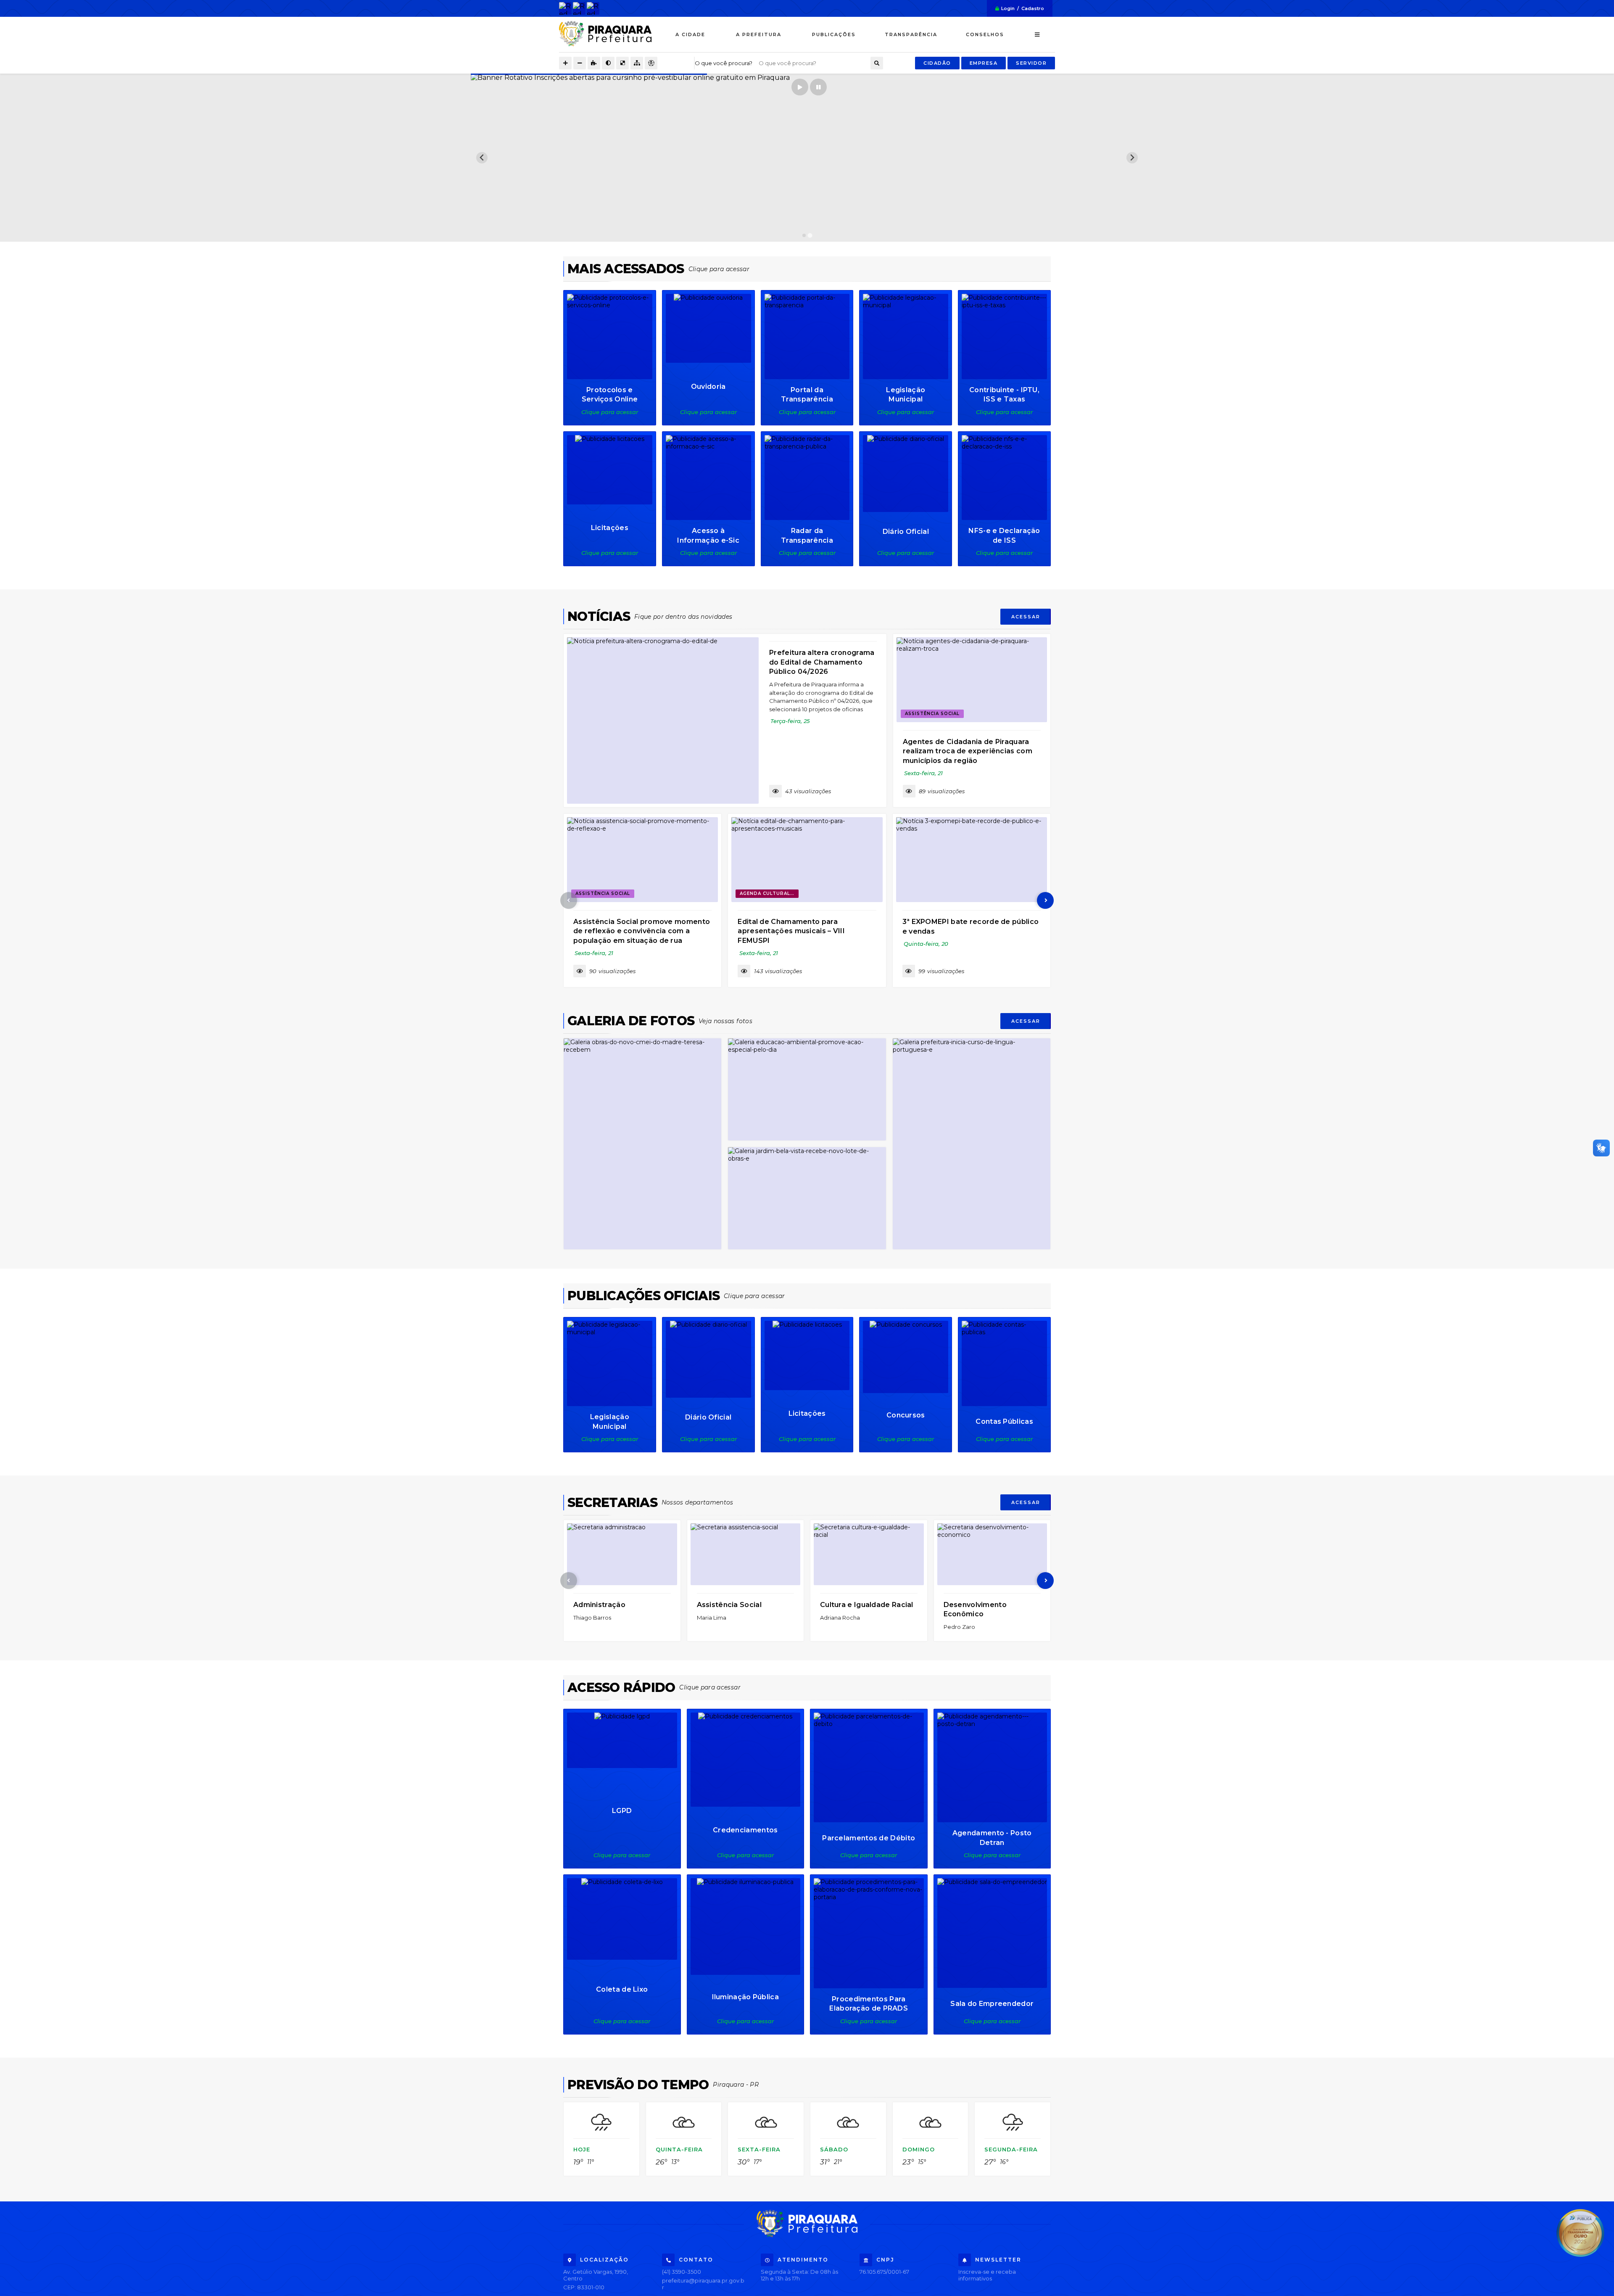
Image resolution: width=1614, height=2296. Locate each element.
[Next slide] (1132, 158)
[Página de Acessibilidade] (651, 63)
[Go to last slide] (482, 158)
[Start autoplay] (800, 87)
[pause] (818, 87)
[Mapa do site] (637, 63)
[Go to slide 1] (804, 235)
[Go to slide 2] (810, 235)
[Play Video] (807, 158)
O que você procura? (724, 63)
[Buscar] (877, 63)
